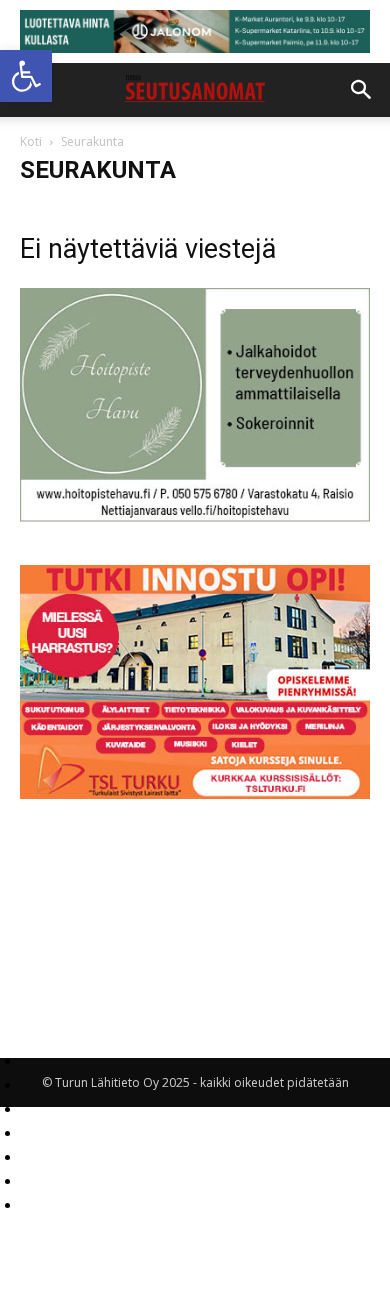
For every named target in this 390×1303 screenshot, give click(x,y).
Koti (31, 141)
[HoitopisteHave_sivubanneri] (195, 516)
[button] (26, 76)
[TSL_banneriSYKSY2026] (195, 793)
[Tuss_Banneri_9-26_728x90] (195, 31)
